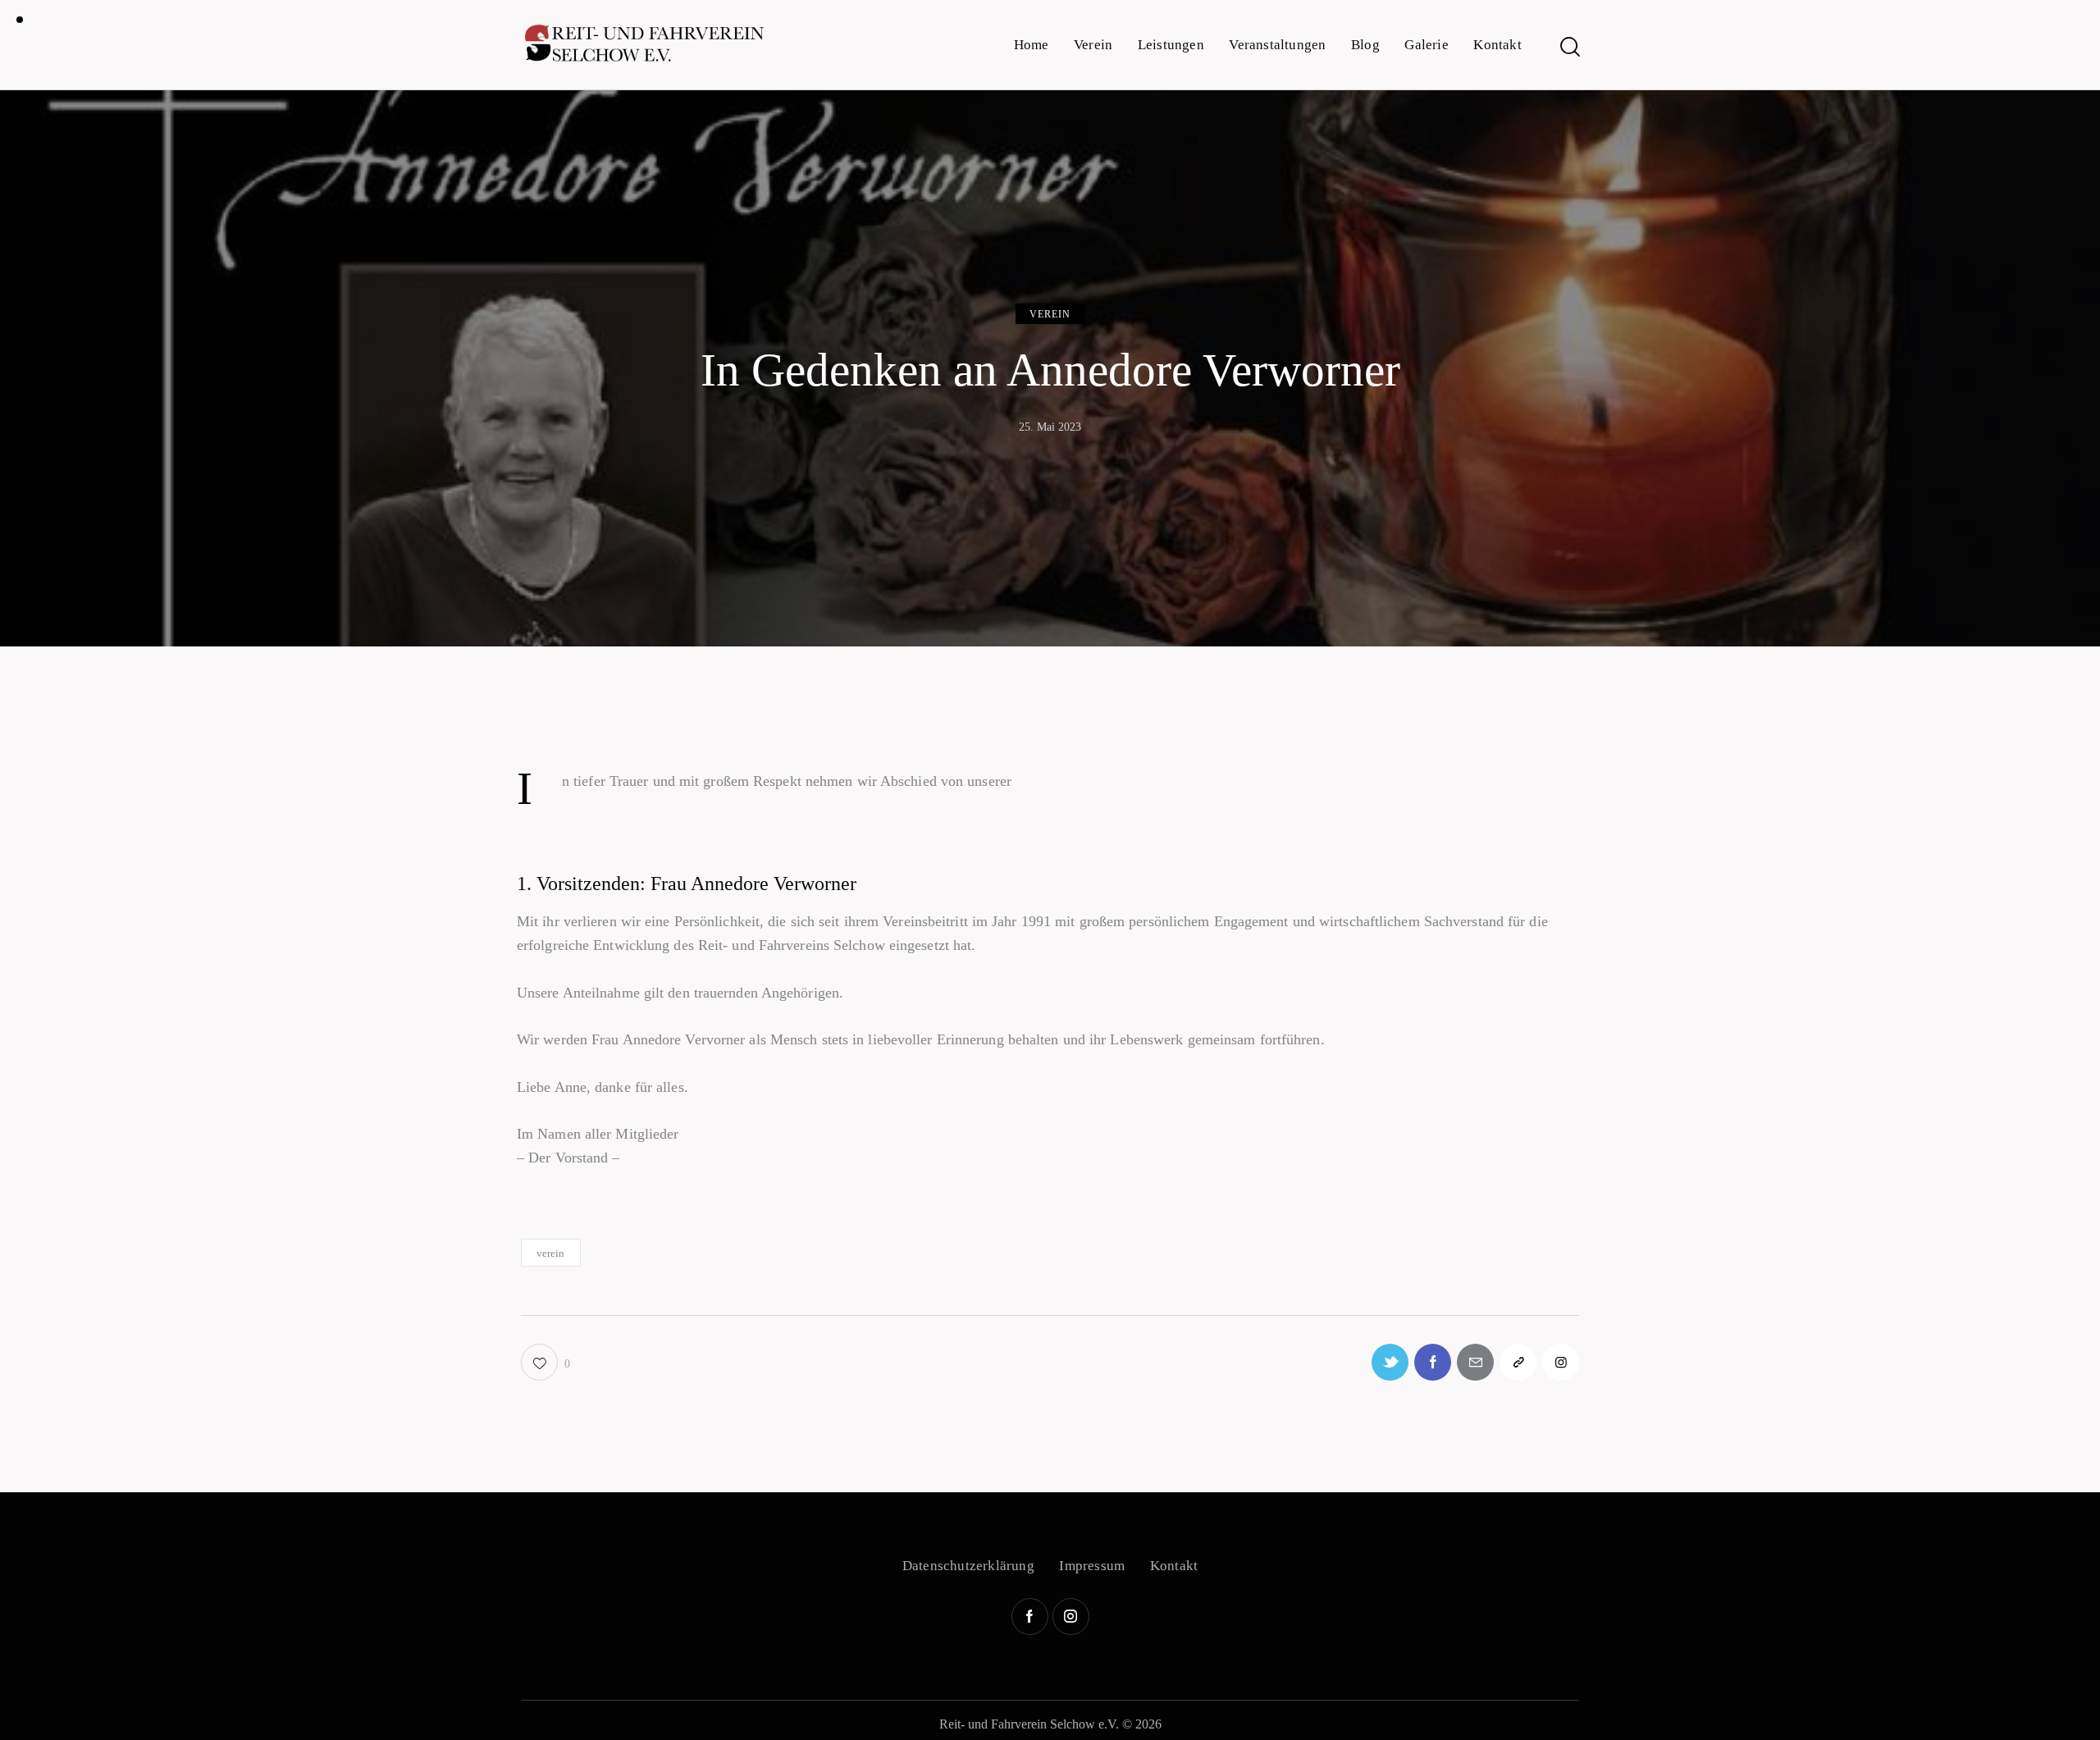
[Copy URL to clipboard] (1518, 1362)
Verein (1050, 314)
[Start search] (1569, 47)
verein (551, 1253)
